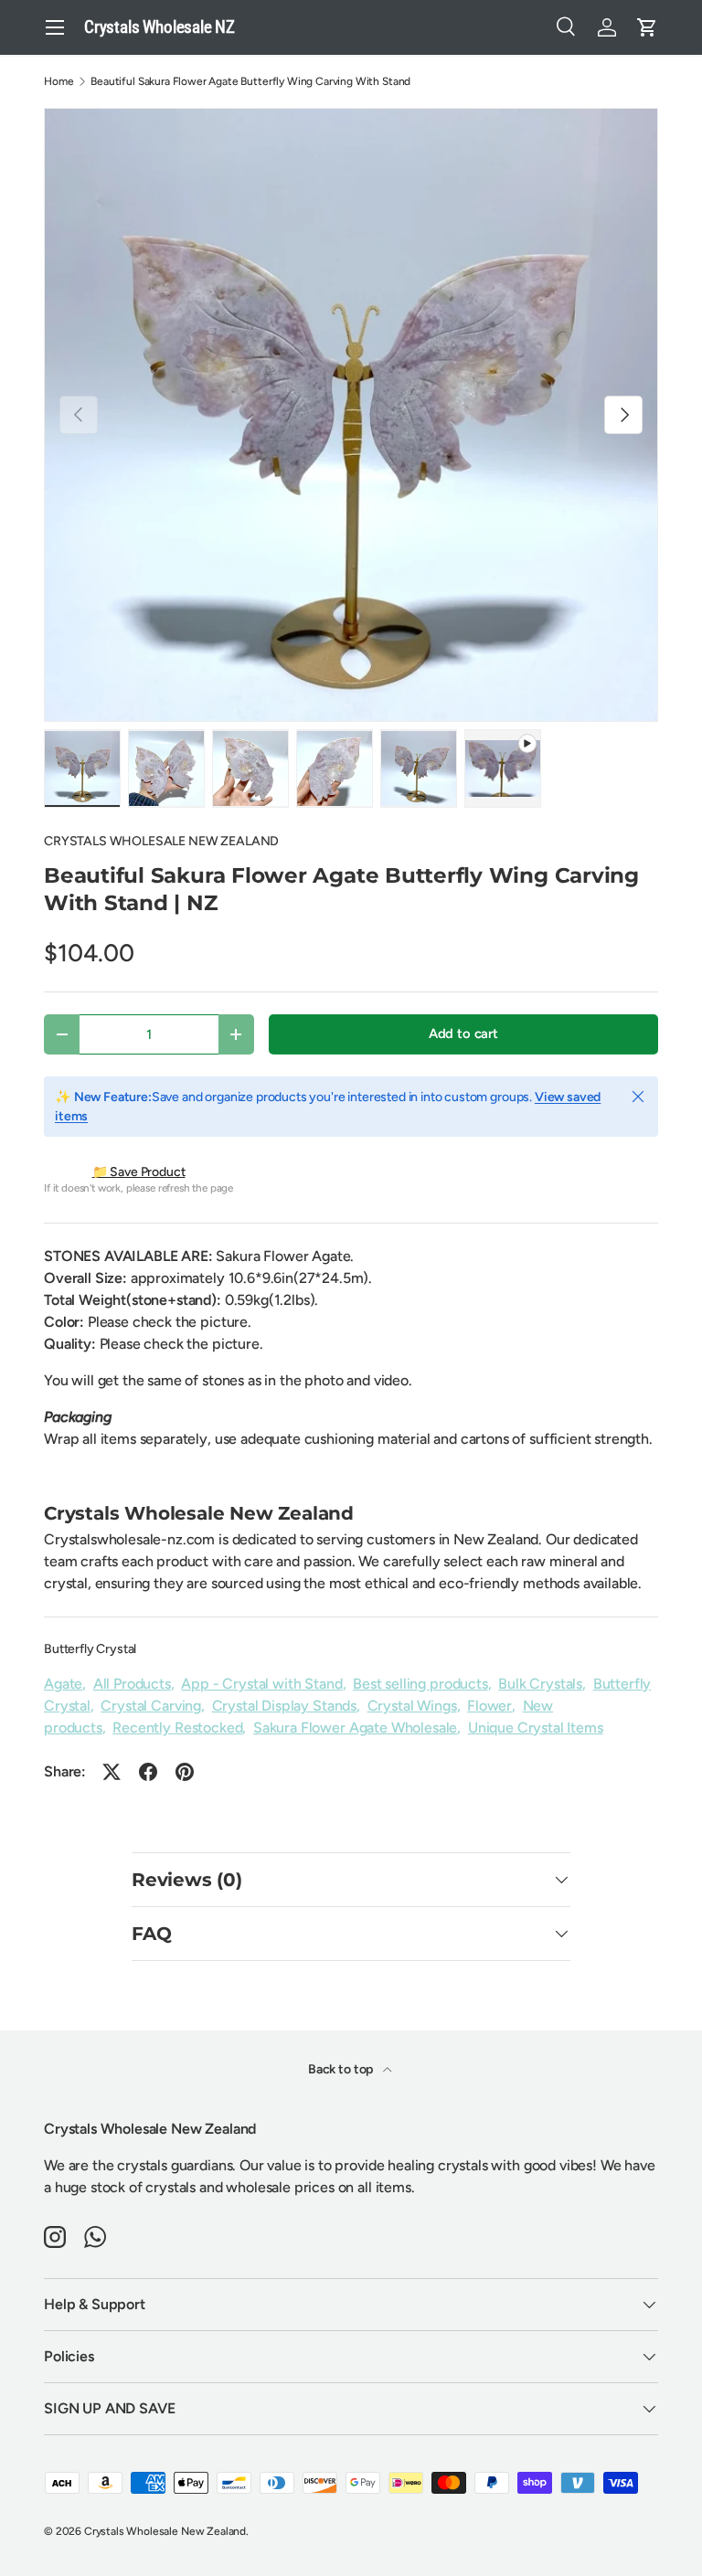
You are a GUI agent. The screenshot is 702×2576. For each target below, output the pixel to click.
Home (58, 81)
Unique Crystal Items (536, 1728)
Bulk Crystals (540, 1684)
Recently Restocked (177, 1728)
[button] (647, 27)
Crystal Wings (412, 1706)
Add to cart (463, 1034)
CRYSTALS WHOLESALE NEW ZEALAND (161, 841)
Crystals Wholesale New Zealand (165, 2531)
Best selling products (420, 1684)
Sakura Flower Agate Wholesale (355, 1728)
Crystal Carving (151, 1706)
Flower (489, 1706)
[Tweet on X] (112, 1772)
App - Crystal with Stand (261, 1684)
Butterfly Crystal (90, 1649)
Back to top (342, 2069)
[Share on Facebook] (148, 1772)
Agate (63, 1684)
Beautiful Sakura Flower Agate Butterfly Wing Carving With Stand (250, 81)
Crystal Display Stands (284, 1706)
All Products (132, 1684)
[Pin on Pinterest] (185, 1772)
